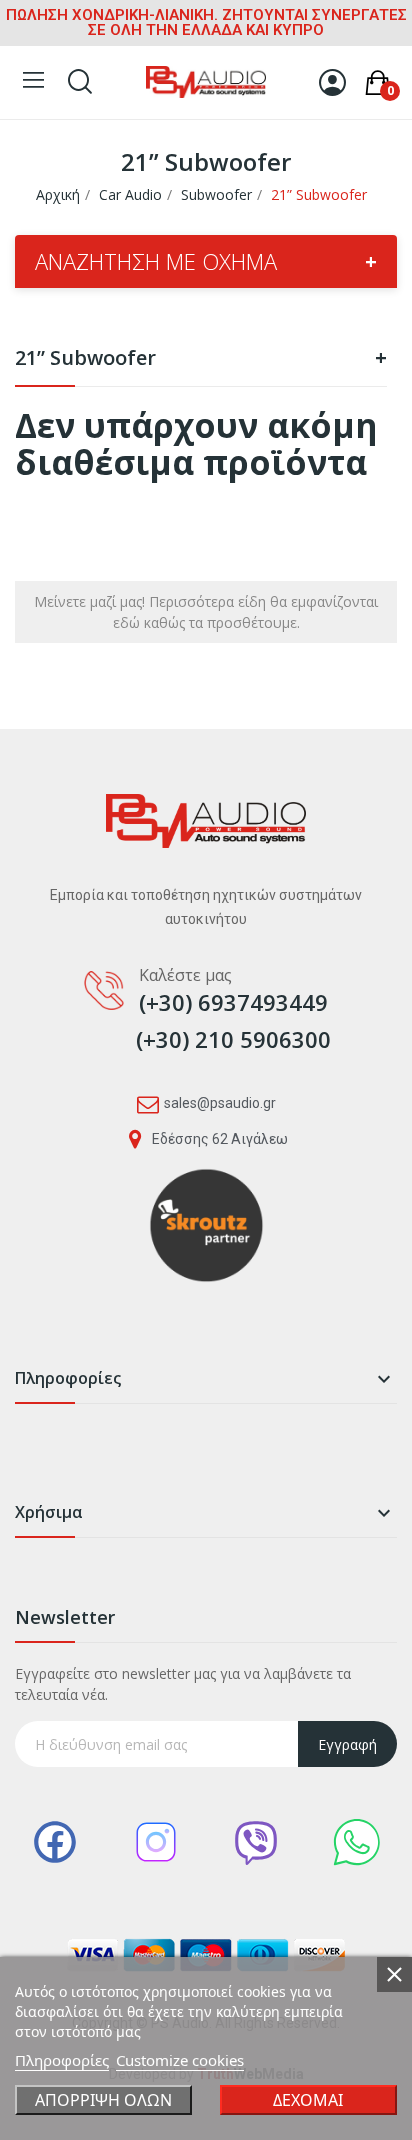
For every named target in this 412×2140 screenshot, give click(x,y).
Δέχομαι (308, 2100)
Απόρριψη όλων (103, 2100)
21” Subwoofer (201, 359)
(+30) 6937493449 (233, 1002)
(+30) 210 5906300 (233, 1039)
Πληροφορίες (62, 2060)
